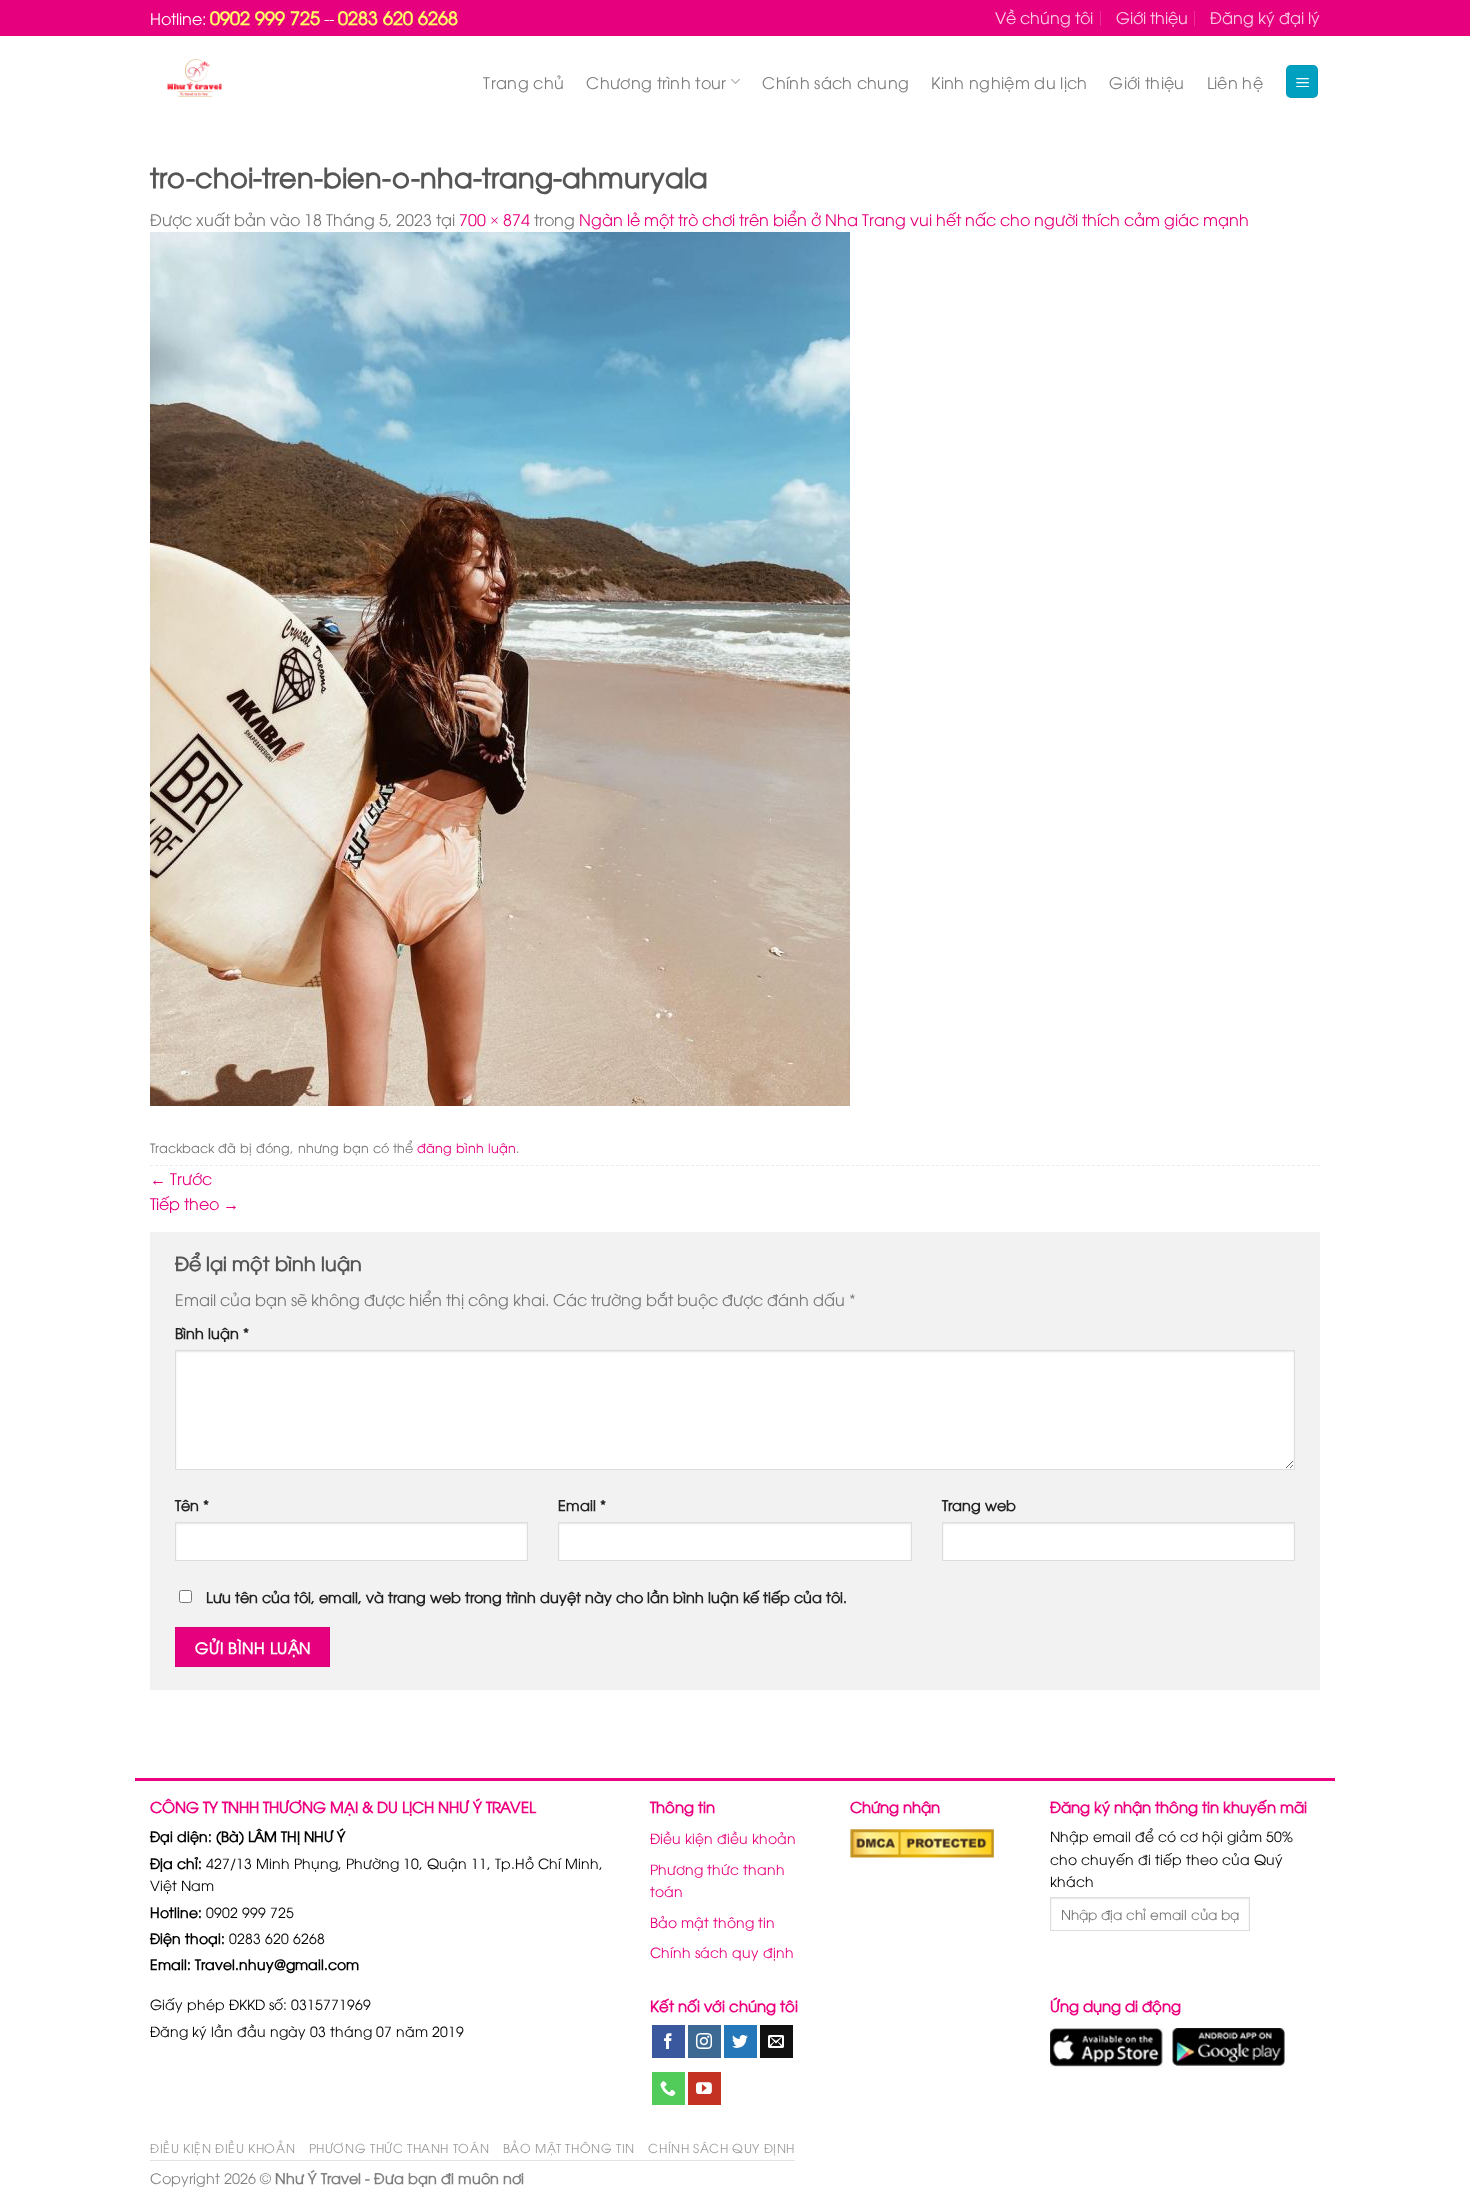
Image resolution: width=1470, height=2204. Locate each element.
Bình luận (212, 1332)
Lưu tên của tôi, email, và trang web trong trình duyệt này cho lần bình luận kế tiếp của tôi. (526, 1596)
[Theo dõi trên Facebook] (668, 2042)
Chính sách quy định (722, 1951)
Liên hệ (1235, 82)
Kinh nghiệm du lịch (1009, 82)
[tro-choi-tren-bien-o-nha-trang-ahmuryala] (500, 667)
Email (582, 1504)
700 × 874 (494, 219)
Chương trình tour (656, 82)
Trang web (979, 1504)
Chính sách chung (835, 82)
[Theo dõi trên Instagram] (704, 2042)
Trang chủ (523, 82)
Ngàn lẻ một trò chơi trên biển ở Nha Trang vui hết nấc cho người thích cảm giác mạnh (914, 219)
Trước (181, 1178)
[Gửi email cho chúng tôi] (776, 2042)
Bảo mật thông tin (712, 1921)
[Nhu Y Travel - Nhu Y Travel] (241, 82)
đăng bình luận (466, 1147)
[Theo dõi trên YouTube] (704, 2089)
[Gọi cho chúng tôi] (668, 2089)
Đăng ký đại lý (1265, 17)
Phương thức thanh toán (717, 1879)
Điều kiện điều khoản (723, 1837)
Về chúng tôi (1044, 17)
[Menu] (1302, 81)
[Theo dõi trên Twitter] (740, 2042)
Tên (192, 1504)
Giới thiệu (1152, 17)
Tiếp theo (194, 1203)
